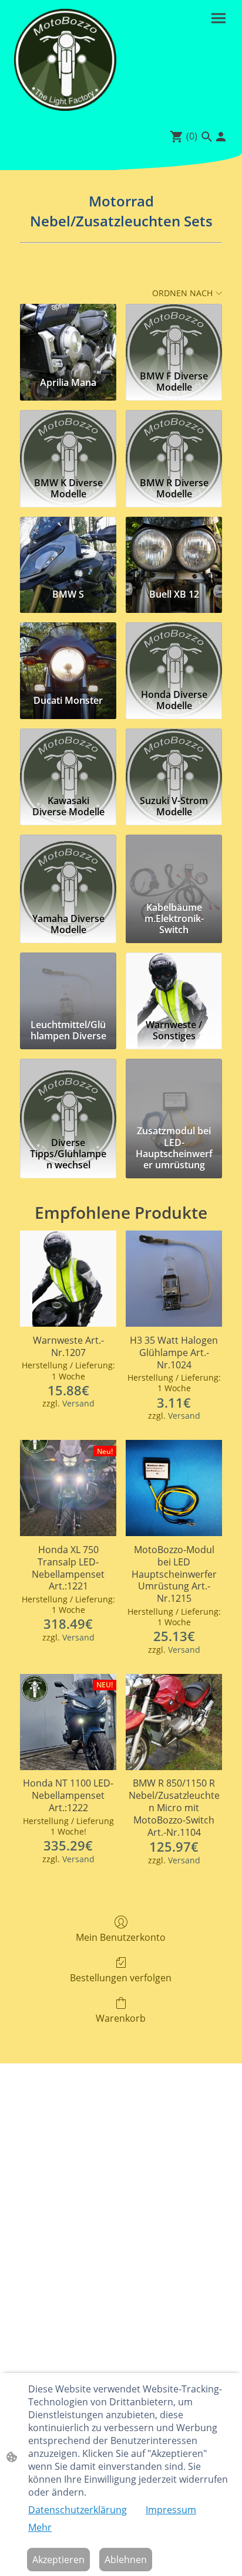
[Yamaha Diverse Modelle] (68, 866)
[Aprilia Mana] (68, 335)
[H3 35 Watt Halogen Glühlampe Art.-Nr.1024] (174, 1279)
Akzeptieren (58, 2560)
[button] (207, 137)
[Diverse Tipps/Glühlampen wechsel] (68, 1090)
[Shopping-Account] (221, 137)
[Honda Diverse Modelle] (174, 653)
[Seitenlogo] (65, 60)
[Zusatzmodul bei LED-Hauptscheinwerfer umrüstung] (174, 1090)
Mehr (40, 2527)
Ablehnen (126, 2560)
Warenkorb (121, 2018)
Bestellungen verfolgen (121, 1977)
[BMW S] (68, 548)
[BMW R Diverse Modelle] (174, 441)
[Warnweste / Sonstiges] (174, 984)
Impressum (171, 2510)
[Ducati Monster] (68, 653)
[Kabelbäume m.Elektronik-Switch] (174, 866)
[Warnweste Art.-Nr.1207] (68, 1279)
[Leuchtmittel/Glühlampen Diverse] (68, 984)
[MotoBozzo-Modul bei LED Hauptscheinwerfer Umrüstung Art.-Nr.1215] (174, 1488)
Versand (78, 1403)
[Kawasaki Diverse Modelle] (68, 760)
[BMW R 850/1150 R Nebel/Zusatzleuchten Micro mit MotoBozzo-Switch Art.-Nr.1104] (174, 1722)
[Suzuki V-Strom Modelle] (174, 760)
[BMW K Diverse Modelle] (68, 441)
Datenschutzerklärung (78, 2510)
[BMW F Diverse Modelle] (174, 335)
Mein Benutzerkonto (121, 1937)
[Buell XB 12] (174, 548)
